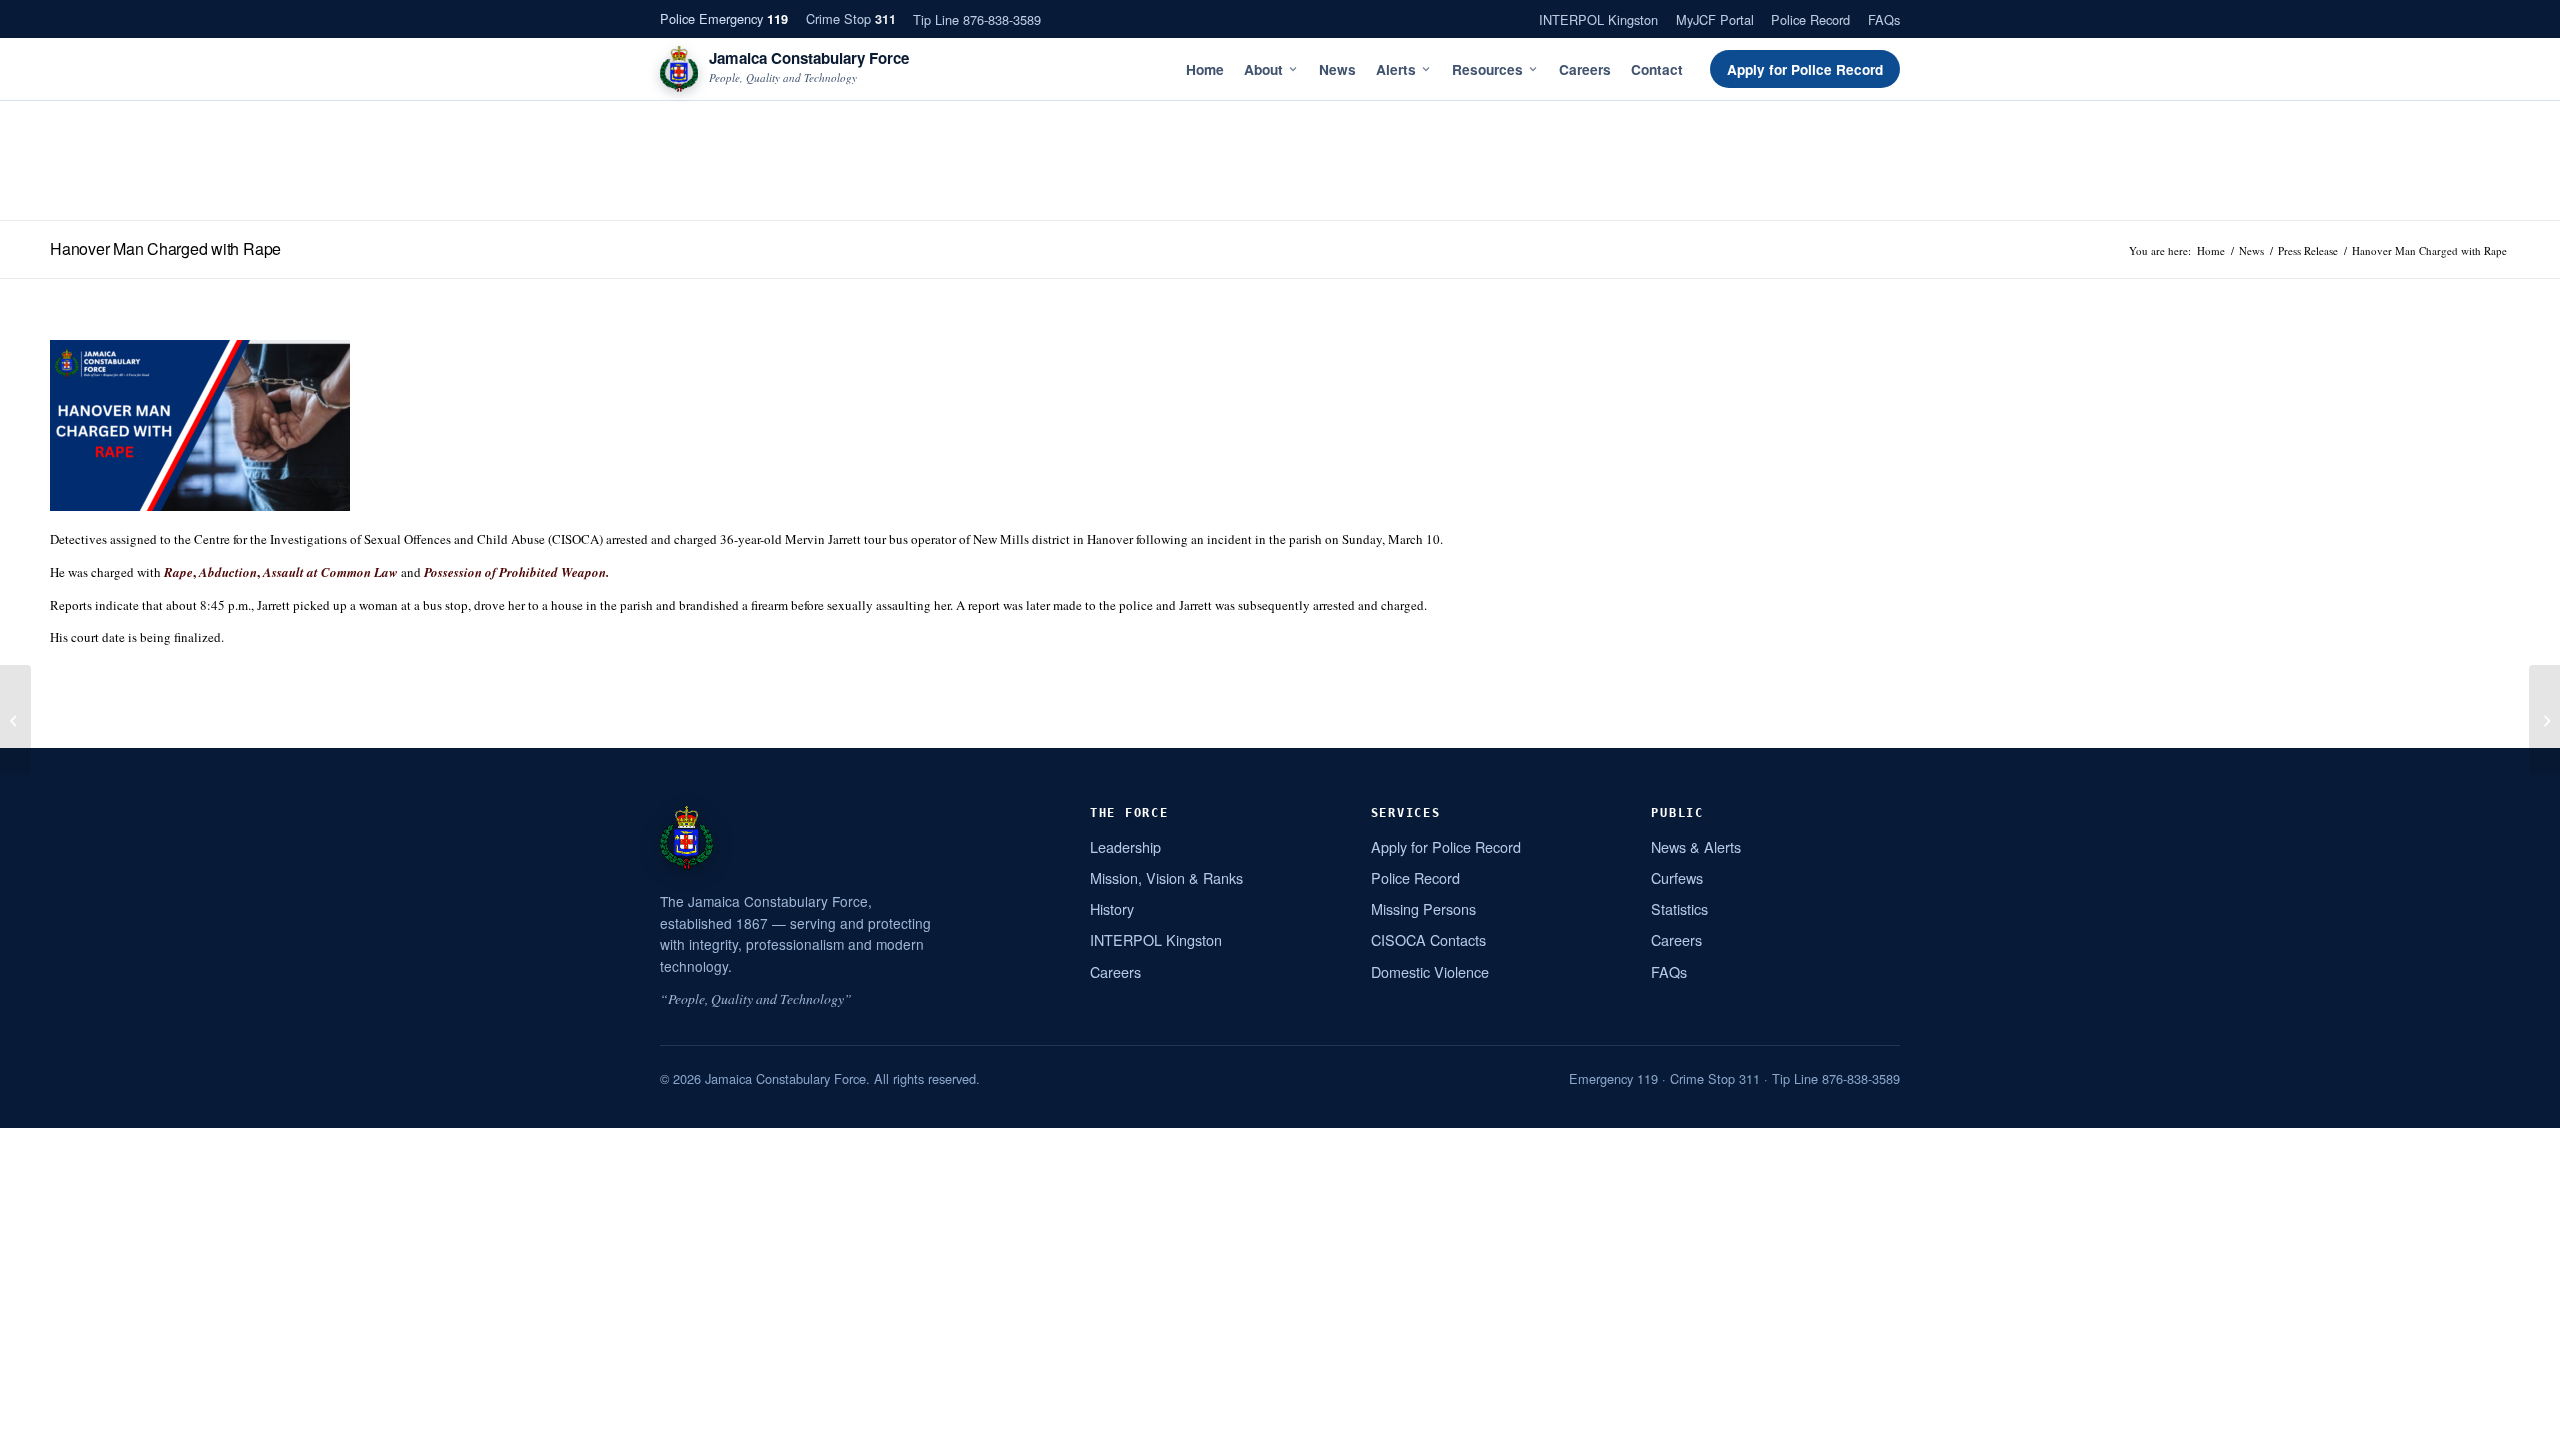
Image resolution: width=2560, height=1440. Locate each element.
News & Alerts (1696, 846)
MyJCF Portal (1715, 19)
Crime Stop (851, 18)
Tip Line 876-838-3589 (977, 19)
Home (1205, 69)
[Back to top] (2519, 1417)
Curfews (1677, 877)
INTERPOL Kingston (1598, 19)
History (1112, 908)
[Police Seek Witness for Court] (15, 720)
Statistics (1679, 908)
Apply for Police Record (1805, 69)
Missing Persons (1423, 908)
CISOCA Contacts (1428, 939)
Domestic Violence (1430, 971)
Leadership (1125, 846)
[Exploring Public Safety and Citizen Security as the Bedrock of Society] (2544, 720)
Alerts (1396, 69)
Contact (1657, 69)
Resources (1487, 69)
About (1263, 69)
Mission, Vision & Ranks (1166, 877)
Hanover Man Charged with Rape (165, 248)
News (1337, 69)
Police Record (1810, 19)
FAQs (1884, 19)
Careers (1585, 69)
